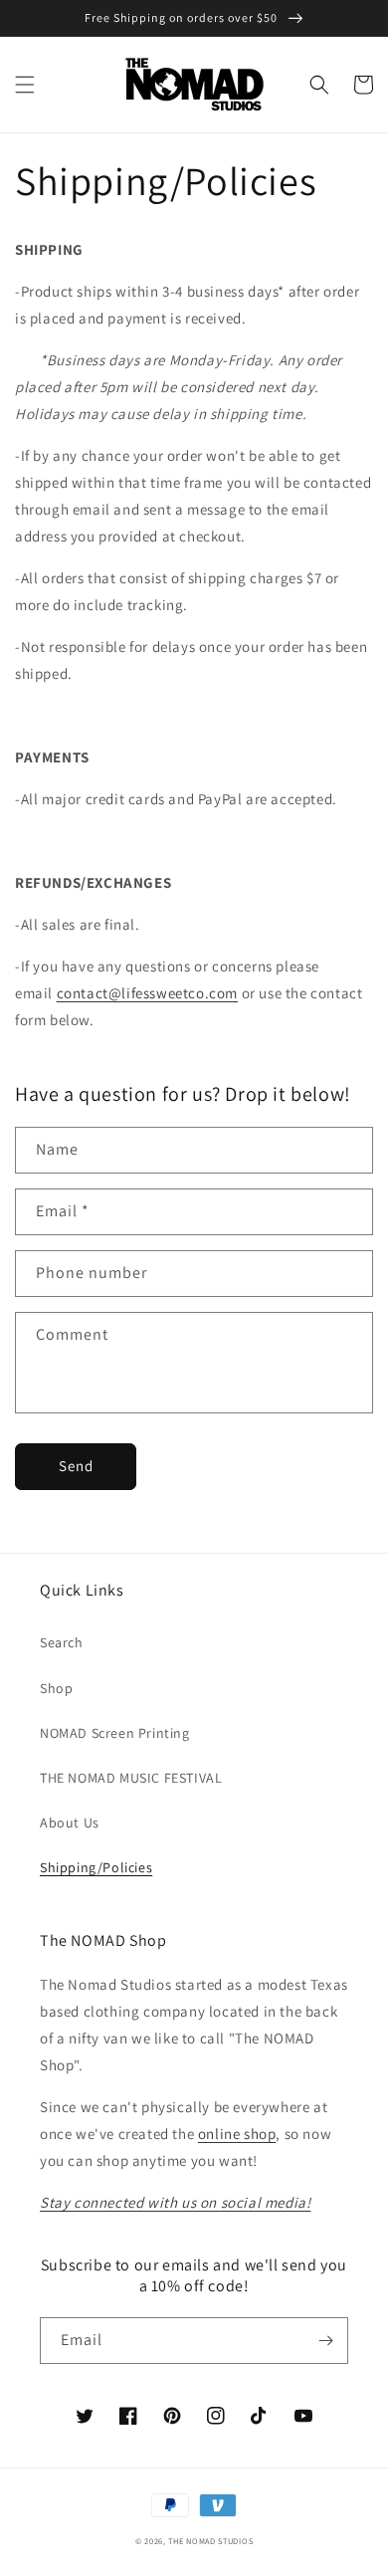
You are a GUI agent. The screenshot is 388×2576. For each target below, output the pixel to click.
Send (76, 1466)
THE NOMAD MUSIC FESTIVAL (131, 1778)
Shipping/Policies (96, 1867)
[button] (25, 85)
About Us (70, 1823)
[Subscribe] (325, 2341)
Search (62, 1642)
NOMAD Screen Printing (115, 1733)
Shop (56, 1688)
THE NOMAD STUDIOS (210, 2541)
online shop (237, 2134)
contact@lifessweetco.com (147, 993)
